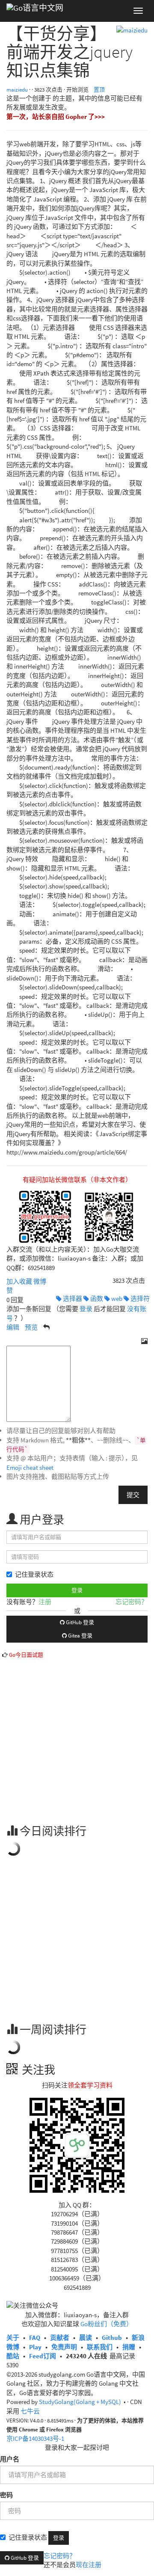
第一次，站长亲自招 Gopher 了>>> (56, 117)
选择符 (139, 1298)
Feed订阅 (43, 2356)
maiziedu (17, 90)
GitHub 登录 (79, 1622)
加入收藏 (19, 1281)
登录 (86, 1309)
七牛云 (30, 2411)
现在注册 (89, 2565)
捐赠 (129, 2347)
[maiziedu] (132, 29)
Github (112, 2338)
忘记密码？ (132, 1602)
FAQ (35, 2338)
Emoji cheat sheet (30, 1467)
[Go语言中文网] (35, 11)
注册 (45, 1602)
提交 (133, 1495)
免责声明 (64, 2347)
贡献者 (60, 2338)
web (116, 1298)
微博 (40, 1281)
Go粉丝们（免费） (107, 2324)
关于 (13, 2338)
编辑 (13, 1327)
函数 (96, 1298)
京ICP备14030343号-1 (35, 2438)
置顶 (99, 90)
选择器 (72, 1298)
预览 (31, 1327)
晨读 (86, 2338)
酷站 (13, 2356)
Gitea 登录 (80, 1636)
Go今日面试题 (26, 1655)
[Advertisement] (77, 1736)
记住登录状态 (34, 1574)
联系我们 (100, 2347)
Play (35, 2347)
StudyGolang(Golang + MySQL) (80, 2402)
